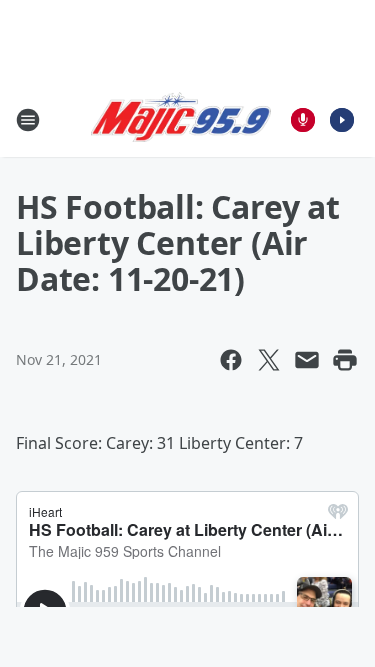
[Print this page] (345, 360)
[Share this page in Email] (307, 360)
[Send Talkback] (303, 120)
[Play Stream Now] (342, 120)
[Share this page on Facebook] (231, 360)
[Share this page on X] (269, 360)
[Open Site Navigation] (28, 120)
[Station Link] (181, 120)
